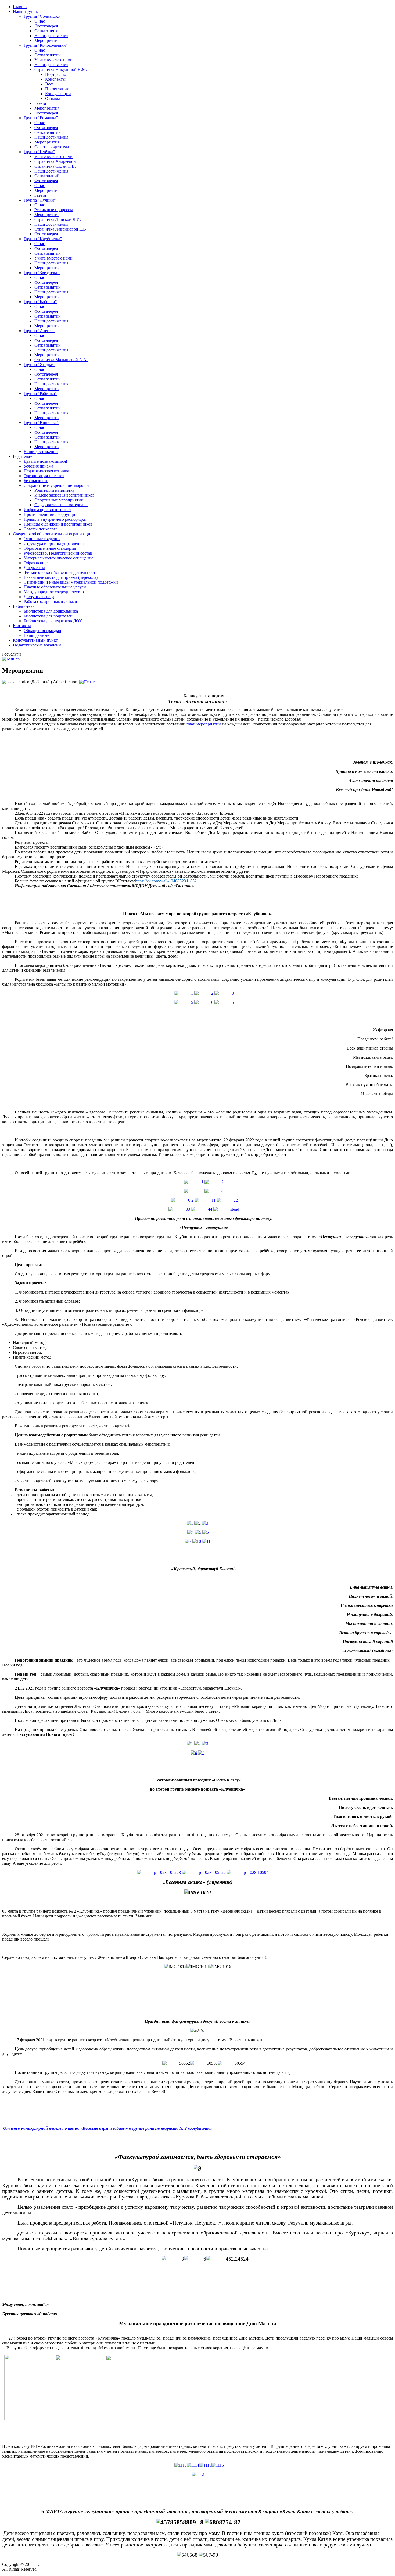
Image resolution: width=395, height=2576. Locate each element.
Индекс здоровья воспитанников (64, 495)
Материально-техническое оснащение (58, 558)
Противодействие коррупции (51, 514)
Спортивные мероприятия (59, 500)
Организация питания (44, 476)
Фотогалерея (46, 26)
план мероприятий (204, 724)
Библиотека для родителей (48, 616)
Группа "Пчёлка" (39, 152)
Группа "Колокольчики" (46, 45)
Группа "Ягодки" (39, 364)
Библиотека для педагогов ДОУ (53, 621)
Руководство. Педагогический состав (58, 553)
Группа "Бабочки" (40, 302)
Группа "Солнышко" (43, 16)
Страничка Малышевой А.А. (61, 360)
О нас (40, 21)
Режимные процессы (54, 210)
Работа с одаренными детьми (50, 601)
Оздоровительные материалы (61, 505)
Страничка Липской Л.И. (58, 219)
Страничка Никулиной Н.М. (61, 69)
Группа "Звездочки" (42, 273)
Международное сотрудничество (54, 592)
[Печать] (88, 682)
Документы (34, 568)
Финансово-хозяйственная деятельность (60, 572)
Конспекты (55, 79)
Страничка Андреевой (55, 161)
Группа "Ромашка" (41, 118)
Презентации (57, 89)
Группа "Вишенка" (41, 423)
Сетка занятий (48, 31)
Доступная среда (39, 597)
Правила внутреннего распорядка (55, 519)
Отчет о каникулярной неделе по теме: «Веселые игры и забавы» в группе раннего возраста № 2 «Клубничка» (108, 2128)
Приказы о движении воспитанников (58, 524)
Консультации (58, 94)
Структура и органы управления (54, 543)
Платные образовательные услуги (55, 587)
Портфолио (56, 74)
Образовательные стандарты (50, 548)
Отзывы (53, 98)
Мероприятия (47, 40)
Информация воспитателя (47, 510)
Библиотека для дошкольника (51, 611)
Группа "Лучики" (40, 200)
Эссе (49, 84)
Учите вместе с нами (53, 60)
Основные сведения (42, 539)
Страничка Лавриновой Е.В (60, 229)
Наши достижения (51, 36)
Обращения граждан (42, 630)
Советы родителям (52, 147)
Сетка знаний (47, 176)
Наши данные (36, 635)
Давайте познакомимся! (45, 461)
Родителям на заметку (55, 490)
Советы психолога (41, 529)
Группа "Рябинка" (40, 394)
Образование (36, 563)
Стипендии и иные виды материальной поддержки (71, 582)
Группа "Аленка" (39, 331)
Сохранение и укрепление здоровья (56, 485)
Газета (40, 103)
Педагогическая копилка (46, 471)
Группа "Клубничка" (43, 239)
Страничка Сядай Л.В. (55, 166)
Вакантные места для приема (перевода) (61, 577)
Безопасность (36, 481)
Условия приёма (38, 466)
